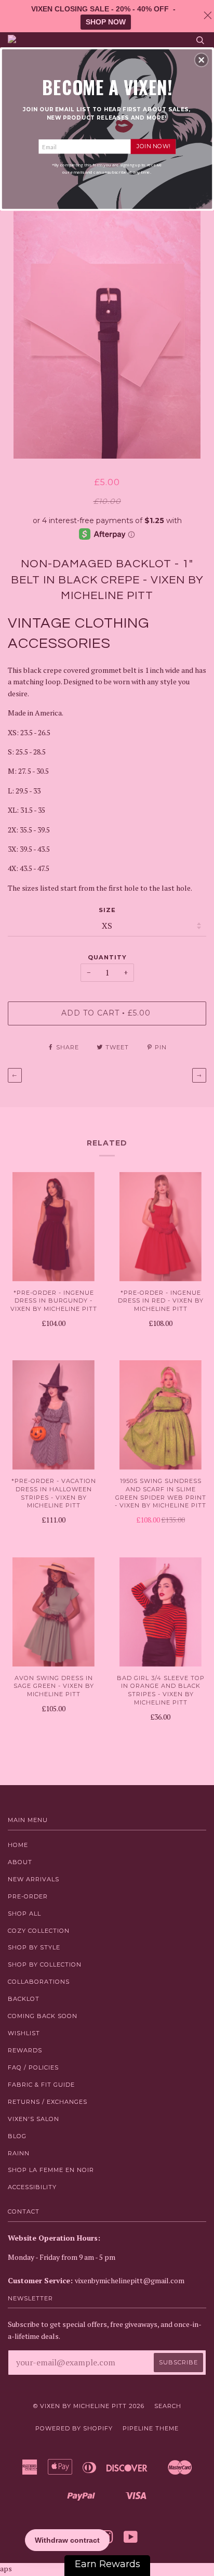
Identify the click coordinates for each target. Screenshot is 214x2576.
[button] (202, 60)
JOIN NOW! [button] (153, 146)
